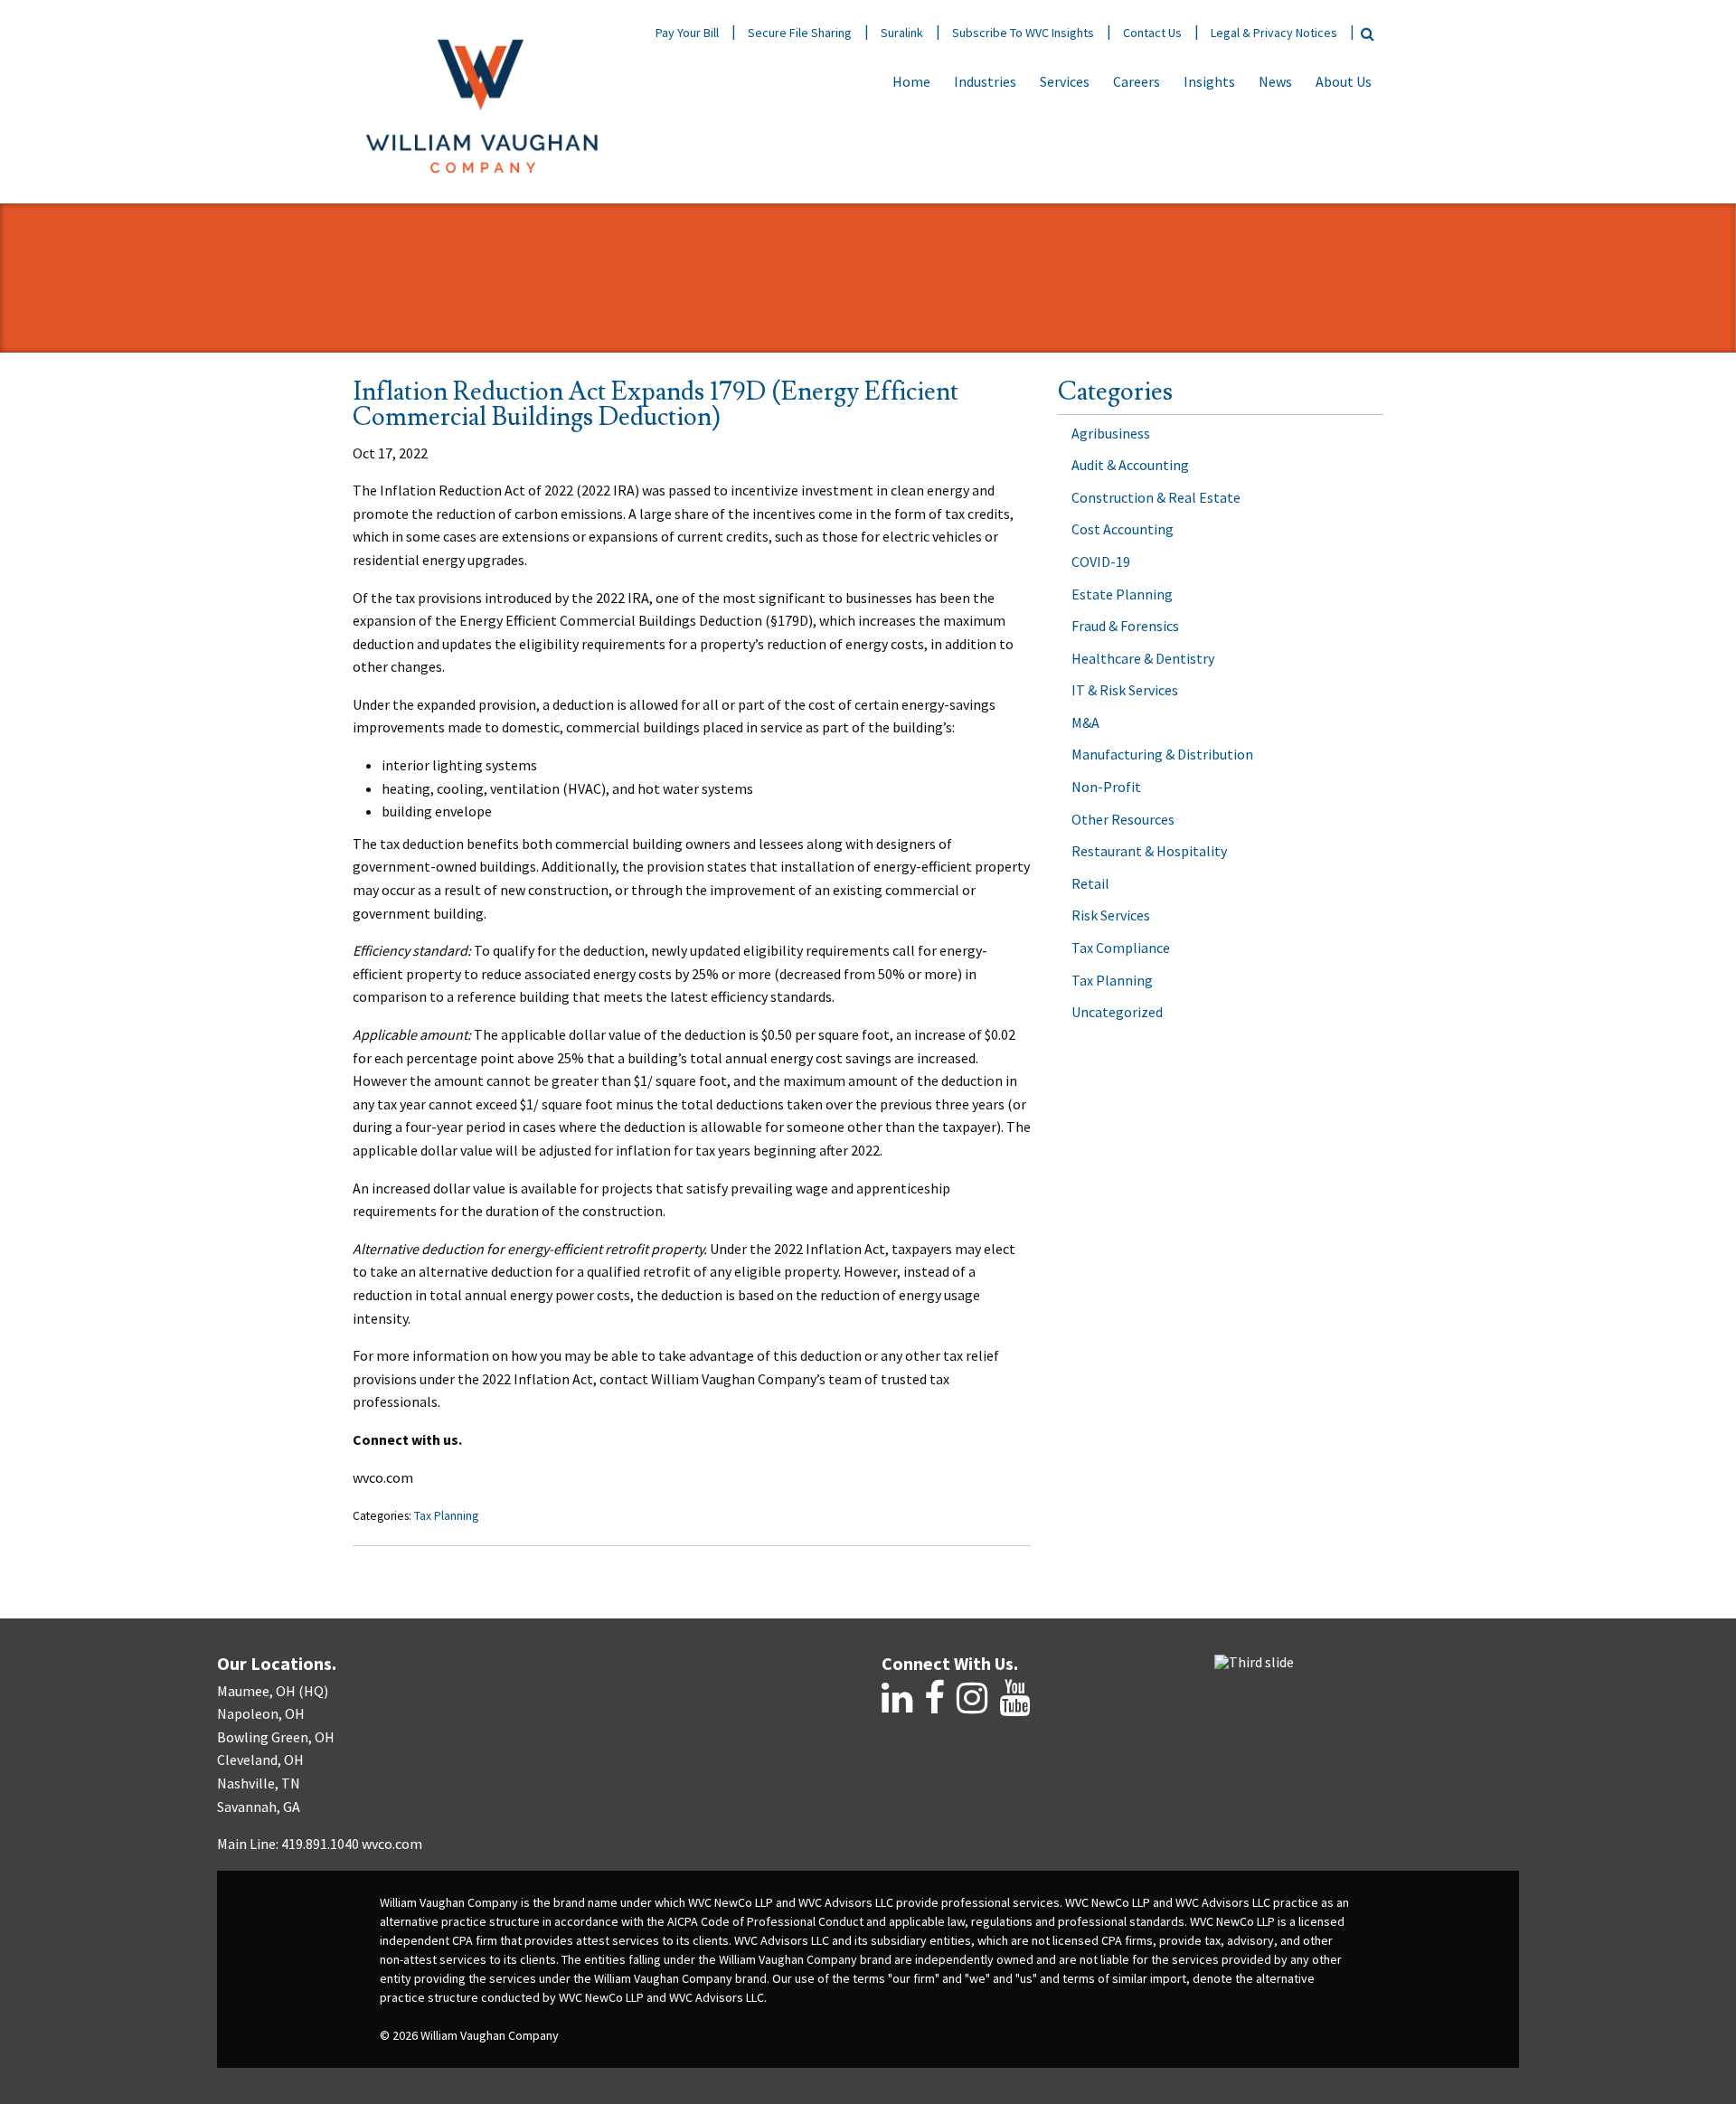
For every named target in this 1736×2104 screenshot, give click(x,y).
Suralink (902, 33)
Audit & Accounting (1130, 465)
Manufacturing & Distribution (1162, 754)
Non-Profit (1106, 787)
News (1275, 81)
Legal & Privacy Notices (1274, 33)
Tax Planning (446, 1516)
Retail (1090, 883)
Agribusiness (1111, 433)
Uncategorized (1117, 1012)
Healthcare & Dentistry (1143, 658)
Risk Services (1111, 915)
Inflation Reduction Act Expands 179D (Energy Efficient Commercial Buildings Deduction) (656, 405)
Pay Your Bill (687, 33)
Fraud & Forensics (1125, 626)
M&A (1085, 722)
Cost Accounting (1123, 529)
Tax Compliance (1121, 948)
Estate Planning (1122, 594)
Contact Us (1152, 33)
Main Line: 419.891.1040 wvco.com (320, 1844)
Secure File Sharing (800, 33)
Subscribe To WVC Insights (1023, 33)
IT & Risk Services (1125, 690)
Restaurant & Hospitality (1149, 851)
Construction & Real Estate (1156, 497)
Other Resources (1123, 819)
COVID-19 (1101, 561)
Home (911, 81)
